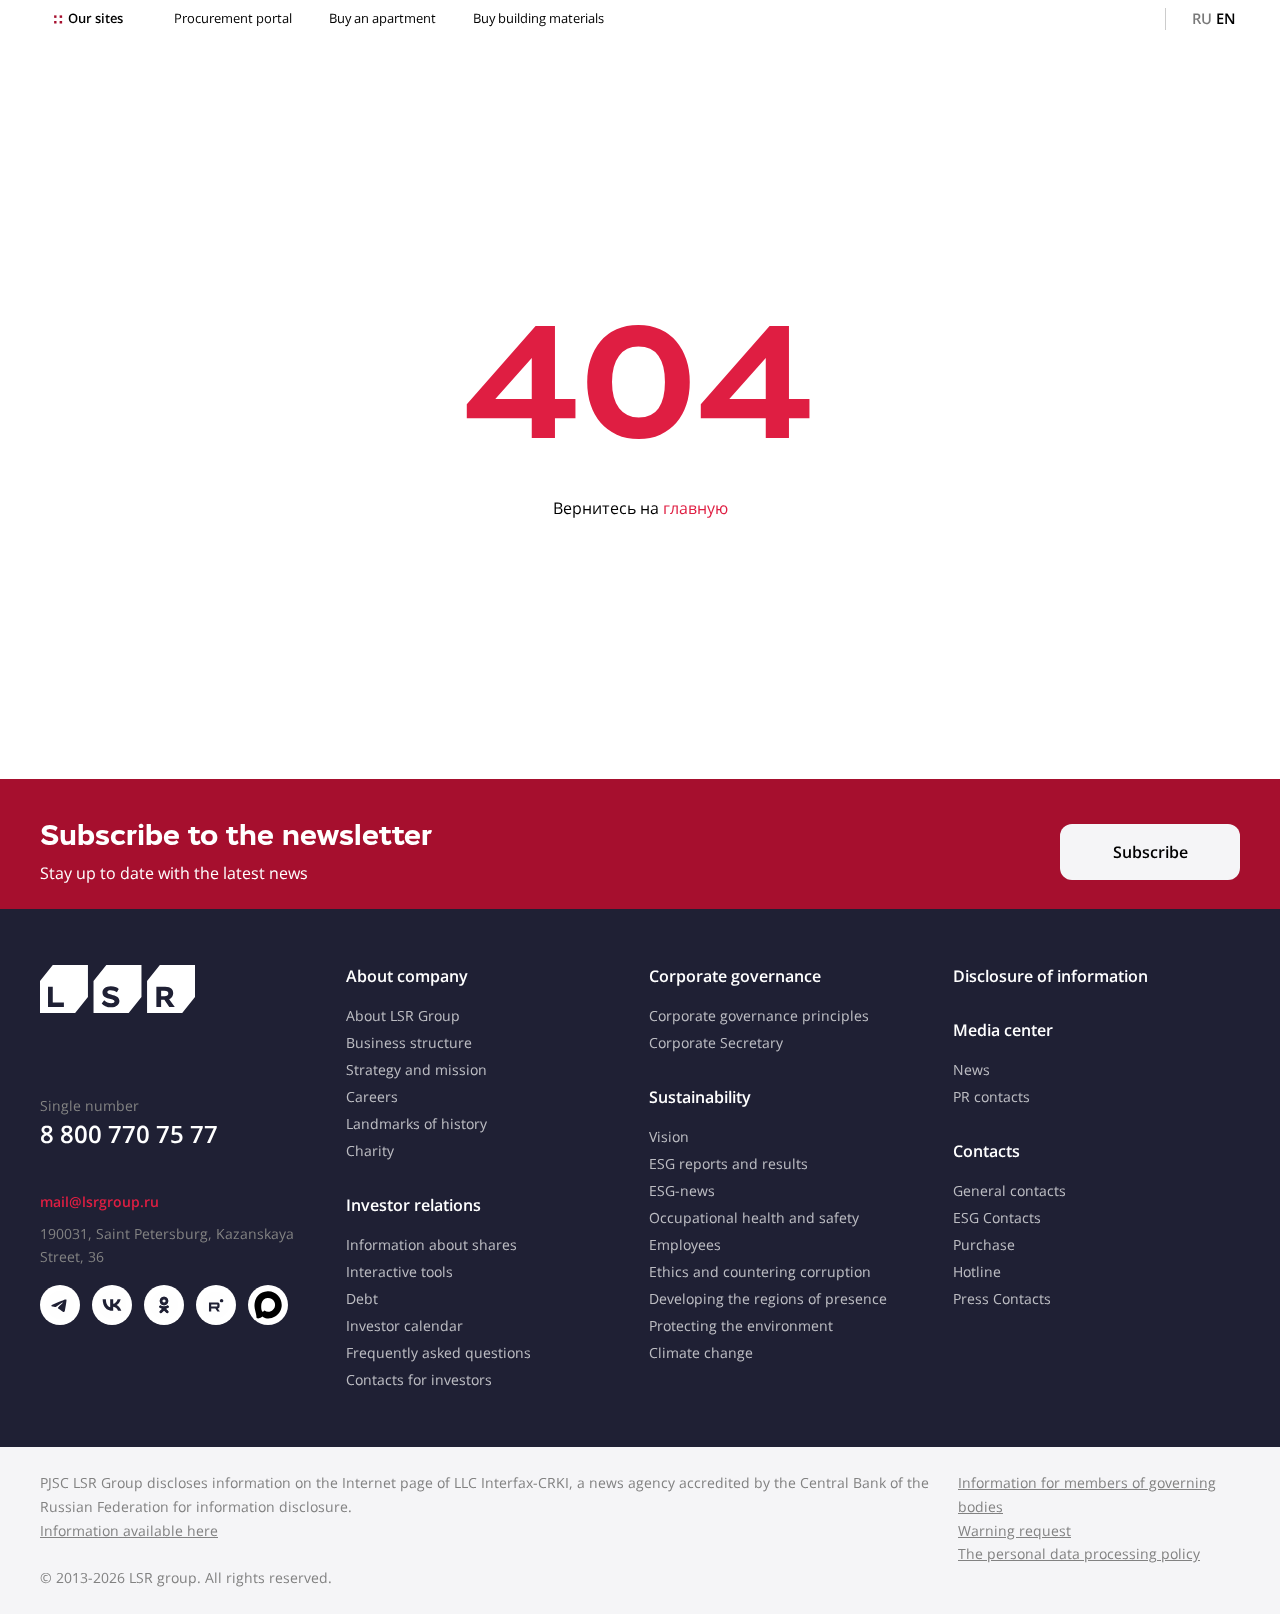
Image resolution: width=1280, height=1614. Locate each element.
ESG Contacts (997, 1217)
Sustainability (700, 1097)
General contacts (1009, 1190)
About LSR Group (403, 1015)
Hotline (977, 1271)
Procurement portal (233, 18)
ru (1202, 18)
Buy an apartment (382, 18)
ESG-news (682, 1190)
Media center (1003, 1030)
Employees (685, 1244)
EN (1226, 18)
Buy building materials (538, 18)
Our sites (95, 18)
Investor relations (413, 1205)
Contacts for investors (419, 1379)
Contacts (986, 1151)
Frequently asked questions (438, 1352)
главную (695, 508)
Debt (362, 1298)
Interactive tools (399, 1271)
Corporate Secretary (716, 1042)
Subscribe (1150, 852)
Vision (669, 1136)
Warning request (1014, 1530)
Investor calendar (404, 1325)
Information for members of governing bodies (1087, 1494)
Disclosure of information (1050, 976)
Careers (372, 1096)
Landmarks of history (416, 1123)
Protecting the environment (741, 1325)
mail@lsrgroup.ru (99, 1201)
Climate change (701, 1352)
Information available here (129, 1530)
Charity (370, 1150)
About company (407, 976)
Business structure (409, 1042)
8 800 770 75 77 (129, 1133)
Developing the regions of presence (768, 1298)
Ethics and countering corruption (760, 1271)
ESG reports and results (728, 1163)
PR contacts (991, 1096)
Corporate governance (735, 976)
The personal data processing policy (1079, 1553)
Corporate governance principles (759, 1015)
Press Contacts (1002, 1298)
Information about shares (431, 1244)
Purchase (984, 1244)
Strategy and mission (416, 1069)
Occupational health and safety (754, 1217)
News (971, 1069)
